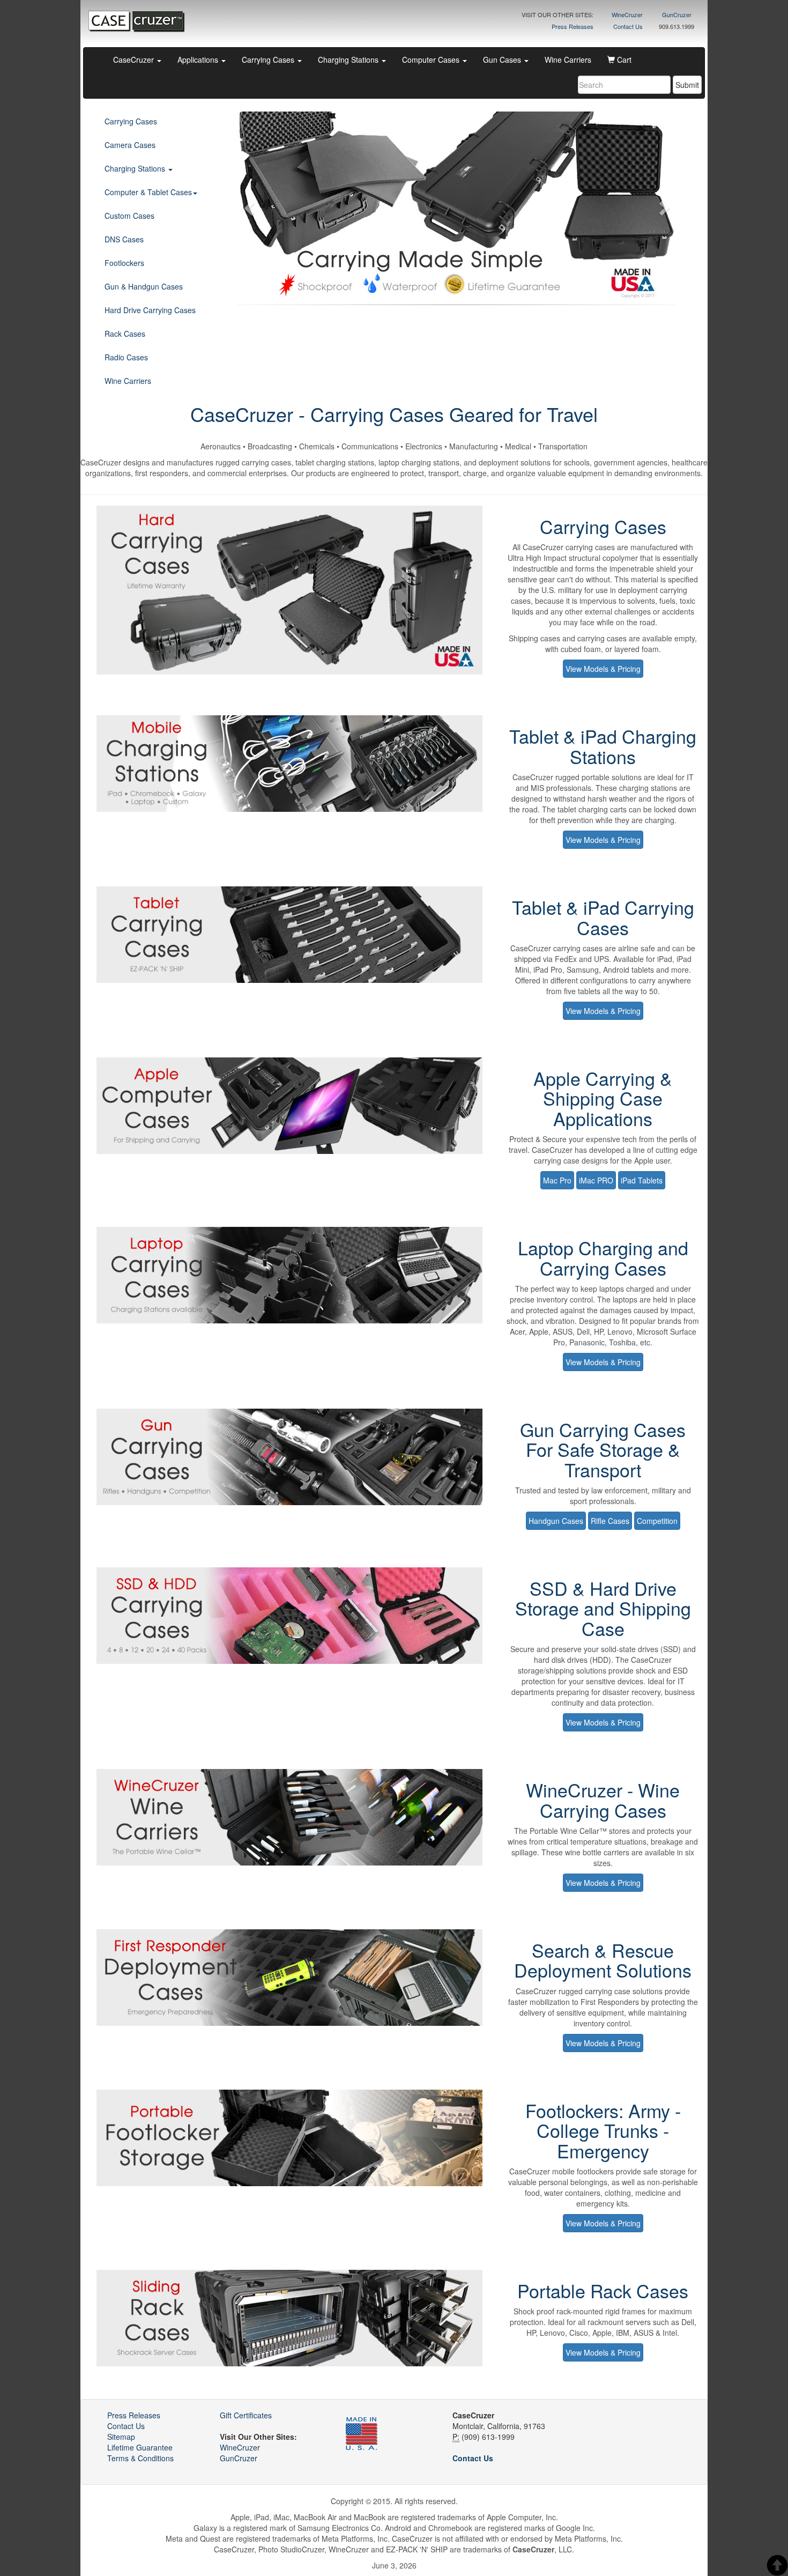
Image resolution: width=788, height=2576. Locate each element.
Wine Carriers (568, 60)
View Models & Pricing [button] (603, 669)
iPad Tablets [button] (642, 1180)
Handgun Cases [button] (556, 1521)
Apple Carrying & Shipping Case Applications (603, 1098)
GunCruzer (677, 14)
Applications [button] (199, 60)
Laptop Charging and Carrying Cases (603, 1257)
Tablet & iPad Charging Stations (603, 746)
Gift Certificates (246, 2415)
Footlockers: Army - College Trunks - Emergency (603, 2130)
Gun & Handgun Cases (144, 286)
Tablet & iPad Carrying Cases (603, 917)
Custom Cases (129, 216)
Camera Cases (130, 145)
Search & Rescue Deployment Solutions (603, 1960)
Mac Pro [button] (557, 1180)
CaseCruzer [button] (135, 60)
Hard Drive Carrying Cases (150, 310)
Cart (623, 60)
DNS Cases (124, 239)
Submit (687, 85)
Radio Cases (126, 357)
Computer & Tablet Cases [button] (148, 192)
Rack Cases (125, 334)
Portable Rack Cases (603, 2290)
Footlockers (124, 263)
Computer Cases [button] (432, 60)
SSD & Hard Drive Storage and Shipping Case (603, 1608)
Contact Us (628, 26)
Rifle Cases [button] (610, 1521)
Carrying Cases (131, 121)
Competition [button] (657, 1521)
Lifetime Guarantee (140, 2447)
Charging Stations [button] (349, 60)
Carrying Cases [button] (269, 60)
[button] (250, 207)
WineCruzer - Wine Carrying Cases (603, 1800)
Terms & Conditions (140, 2458)
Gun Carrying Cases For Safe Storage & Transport (603, 1449)
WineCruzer (627, 14)
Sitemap (121, 2437)
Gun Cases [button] (503, 60)
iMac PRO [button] (596, 1180)
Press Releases (573, 26)
